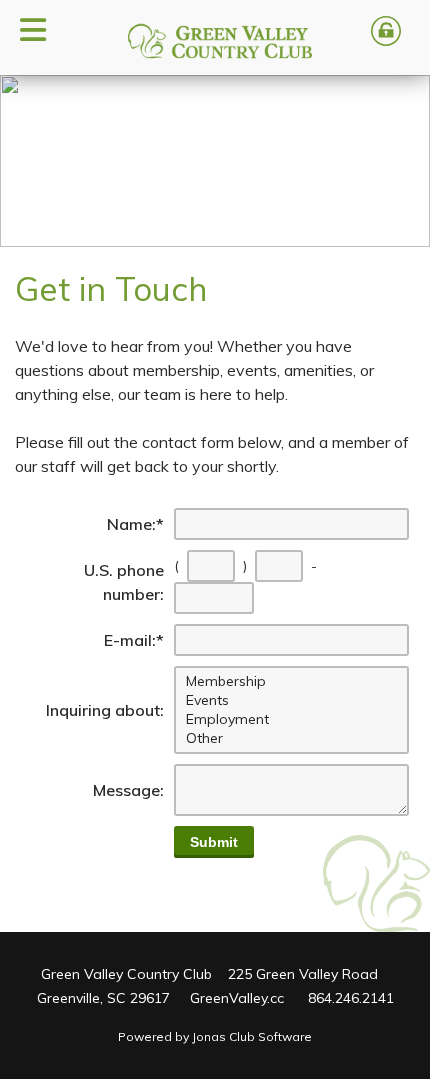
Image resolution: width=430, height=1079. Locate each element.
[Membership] (293, 681)
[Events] (293, 700)
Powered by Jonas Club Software (215, 1036)
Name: (135, 524)
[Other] (293, 738)
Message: (128, 790)
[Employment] (293, 719)
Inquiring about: (105, 710)
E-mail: (134, 640)
